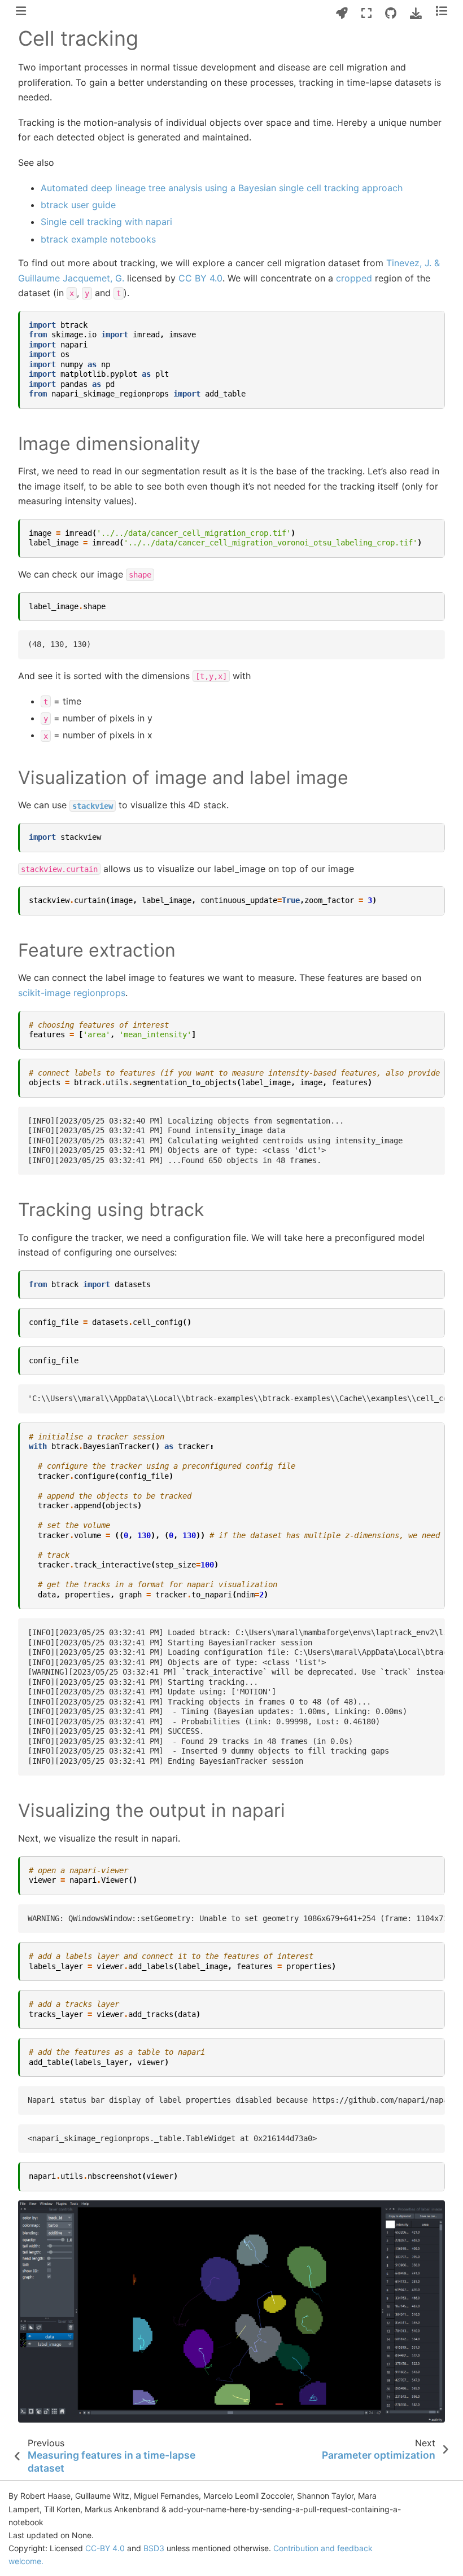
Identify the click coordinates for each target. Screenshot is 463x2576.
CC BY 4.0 (200, 278)
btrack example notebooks (98, 239)
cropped (354, 278)
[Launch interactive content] (342, 13)
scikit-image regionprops (72, 993)
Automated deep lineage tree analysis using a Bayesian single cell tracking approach (222, 188)
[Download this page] (416, 13)
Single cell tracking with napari (106, 222)
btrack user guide (78, 205)
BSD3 (154, 2548)
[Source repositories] (391, 13)
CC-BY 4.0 (105, 2548)
